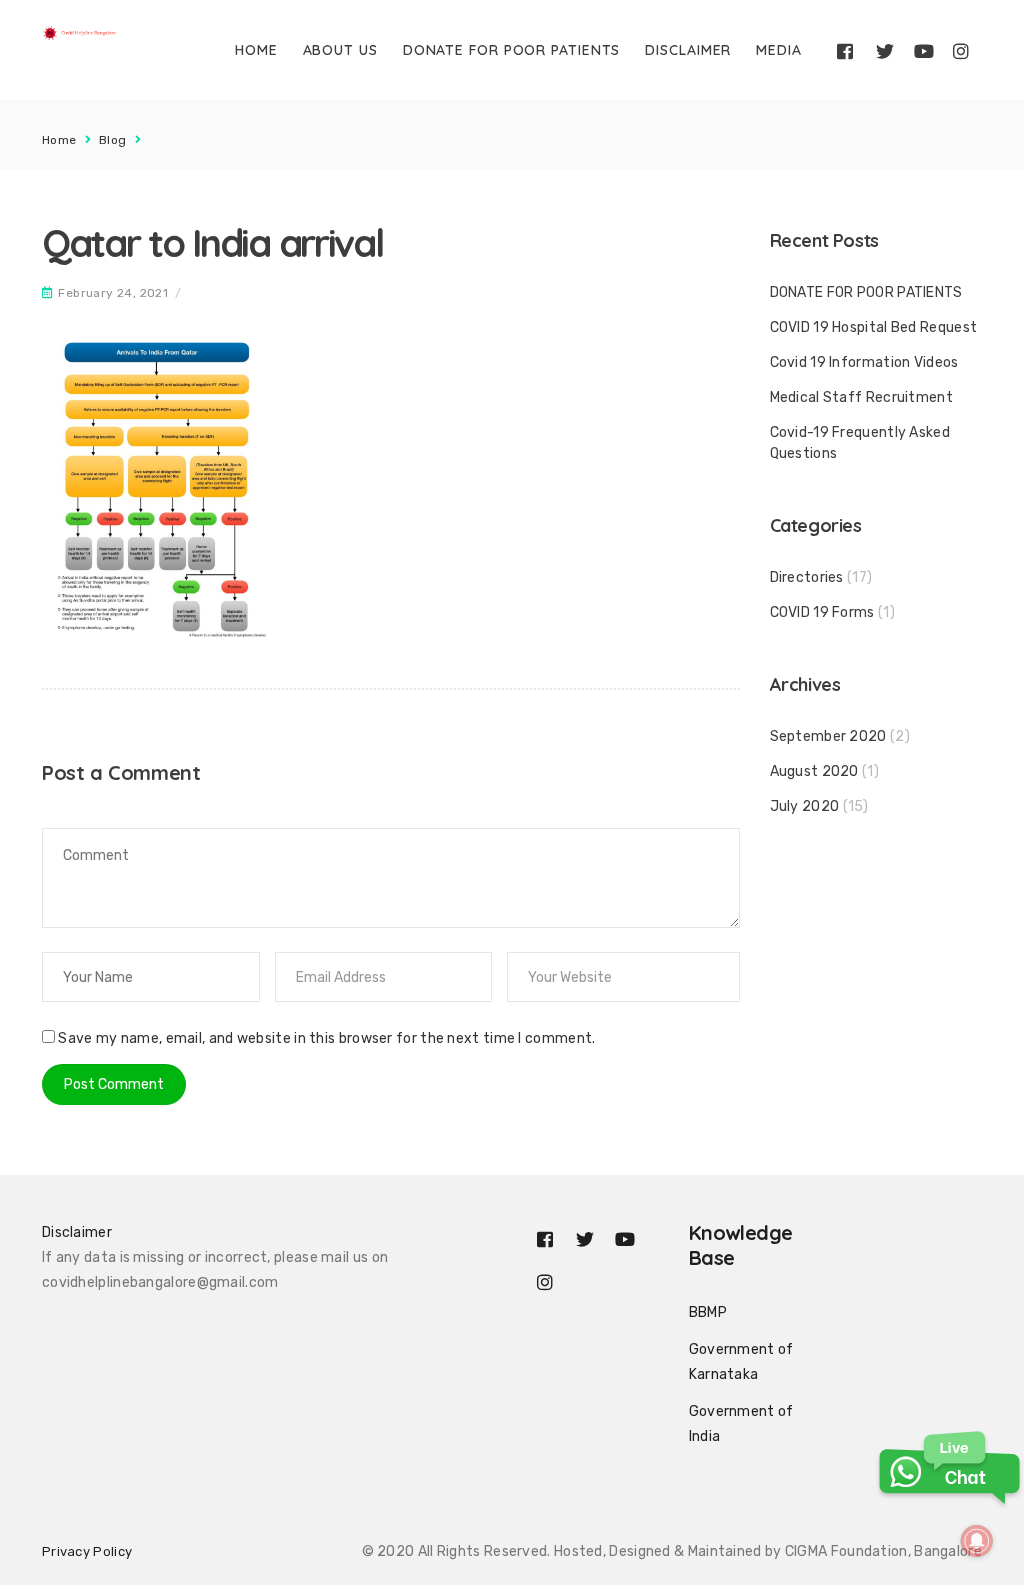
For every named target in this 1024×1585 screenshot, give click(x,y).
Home (256, 50)
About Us (340, 50)
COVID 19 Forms (822, 612)
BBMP (708, 1312)
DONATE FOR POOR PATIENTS (512, 50)
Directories (807, 577)
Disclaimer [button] (77, 1232)
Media (779, 50)
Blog (113, 140)
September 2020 (828, 736)
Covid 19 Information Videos (864, 362)
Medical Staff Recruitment (862, 397)
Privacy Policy (87, 1551)
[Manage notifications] (977, 1541)
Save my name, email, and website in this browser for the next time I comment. (326, 1038)
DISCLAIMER (688, 50)
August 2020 (814, 771)
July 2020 (805, 806)
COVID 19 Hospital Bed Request (874, 327)
